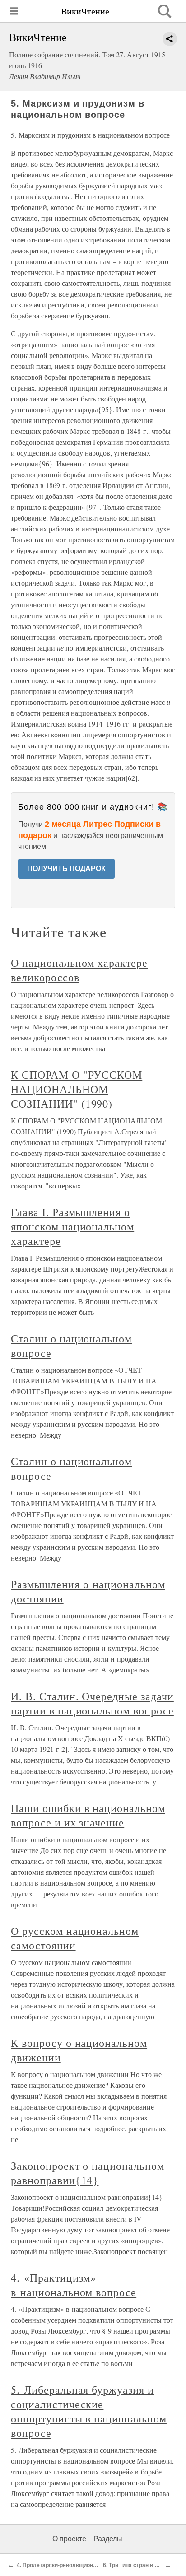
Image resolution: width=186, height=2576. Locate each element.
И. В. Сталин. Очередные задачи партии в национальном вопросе (92, 1703)
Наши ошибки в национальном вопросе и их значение (88, 1815)
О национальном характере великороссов (79, 970)
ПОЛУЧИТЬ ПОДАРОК (66, 869)
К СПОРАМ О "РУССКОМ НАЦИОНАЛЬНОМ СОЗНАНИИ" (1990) (77, 1089)
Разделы (108, 2539)
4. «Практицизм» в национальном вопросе (74, 2285)
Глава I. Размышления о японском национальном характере (72, 1226)
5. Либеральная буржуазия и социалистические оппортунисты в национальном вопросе (89, 2411)
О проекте (69, 2539)
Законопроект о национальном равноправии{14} (88, 2173)
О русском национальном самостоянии (75, 1938)
